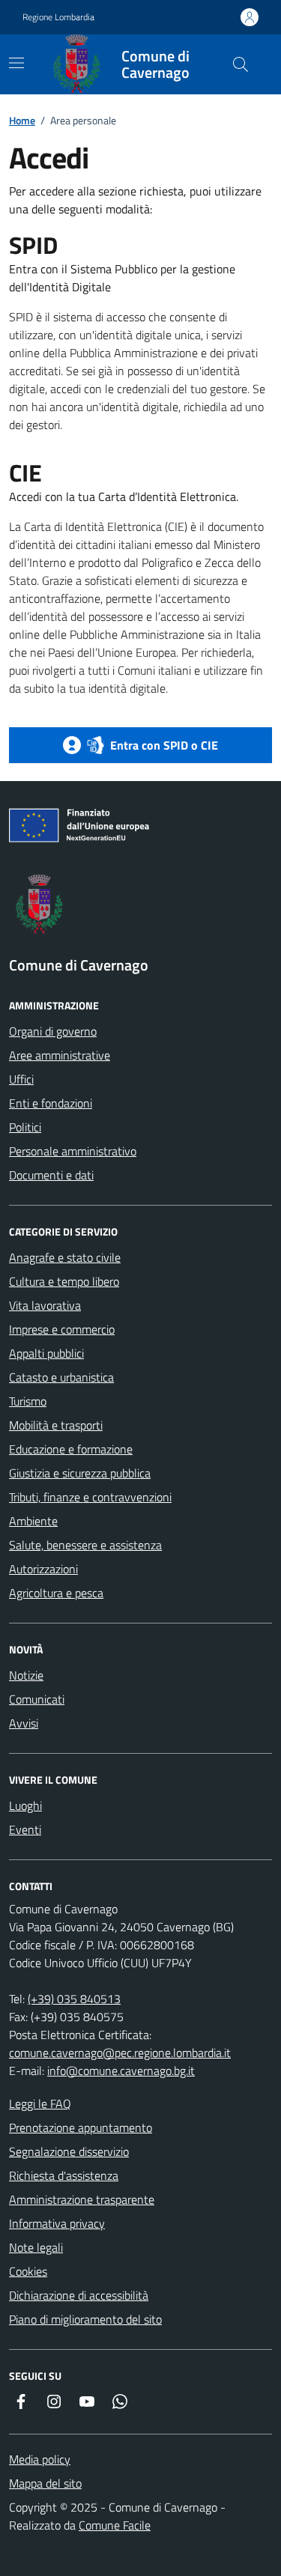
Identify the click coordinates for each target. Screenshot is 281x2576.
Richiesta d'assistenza (64, 2175)
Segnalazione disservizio (69, 2151)
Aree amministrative (60, 1055)
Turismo (28, 1401)
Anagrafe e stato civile (65, 1257)
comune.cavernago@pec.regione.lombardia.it (120, 2053)
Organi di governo (53, 1031)
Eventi (25, 1829)
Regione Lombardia (58, 17)
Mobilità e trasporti (56, 1425)
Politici (25, 1127)
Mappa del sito (45, 2483)
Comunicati (37, 1699)
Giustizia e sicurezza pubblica (80, 1473)
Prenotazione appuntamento (81, 2127)
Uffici (21, 1079)
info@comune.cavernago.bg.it (121, 2071)
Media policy (40, 2459)
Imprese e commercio (62, 1329)
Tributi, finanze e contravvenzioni (90, 1497)
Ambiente (33, 1521)
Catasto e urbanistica (61, 1377)
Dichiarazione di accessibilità (79, 2295)
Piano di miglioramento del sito (85, 2319)
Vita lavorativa (45, 1305)
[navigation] (16, 63)
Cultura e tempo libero (64, 1281)
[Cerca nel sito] (241, 64)
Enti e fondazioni (51, 1103)
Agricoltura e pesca (56, 1593)
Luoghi (25, 1805)
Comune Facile (115, 2525)
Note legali (36, 2247)
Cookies (28, 2271)
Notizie (26, 1675)
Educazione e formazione (71, 1449)
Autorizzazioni (43, 1569)
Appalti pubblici (46, 1353)
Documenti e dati (51, 1175)
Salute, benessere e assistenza (85, 1545)
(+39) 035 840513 (74, 1999)
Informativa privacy (57, 2223)
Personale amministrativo (73, 1151)
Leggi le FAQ (40, 2103)
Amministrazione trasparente (82, 2199)
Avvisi (24, 1723)
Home (22, 120)
